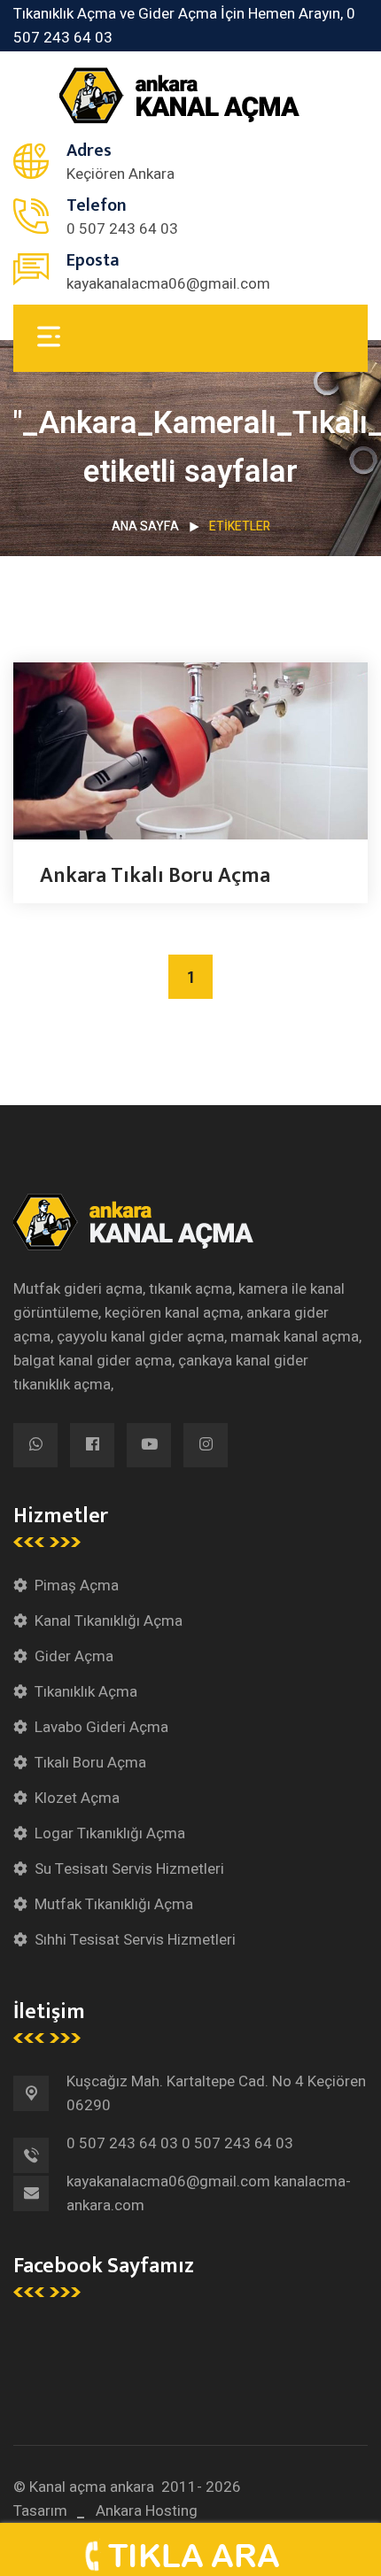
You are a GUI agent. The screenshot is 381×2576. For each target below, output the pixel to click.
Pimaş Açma (77, 1586)
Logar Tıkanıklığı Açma (110, 1833)
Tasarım (40, 2511)
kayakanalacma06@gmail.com (168, 284)
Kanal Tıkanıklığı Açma (109, 1621)
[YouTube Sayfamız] (149, 1445)
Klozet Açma (77, 1798)
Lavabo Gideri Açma (101, 1727)
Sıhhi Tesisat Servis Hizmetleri (135, 1940)
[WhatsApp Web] (35, 1445)
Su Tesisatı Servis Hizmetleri (129, 1869)
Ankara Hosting (147, 2511)
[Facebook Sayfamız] (92, 1445)
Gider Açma (74, 1656)
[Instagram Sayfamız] (206, 1445)
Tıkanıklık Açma (86, 1692)
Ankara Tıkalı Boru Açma (155, 876)
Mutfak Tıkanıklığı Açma (114, 1904)
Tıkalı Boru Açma (90, 1763)
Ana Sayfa (145, 526)
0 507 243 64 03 (122, 229)
